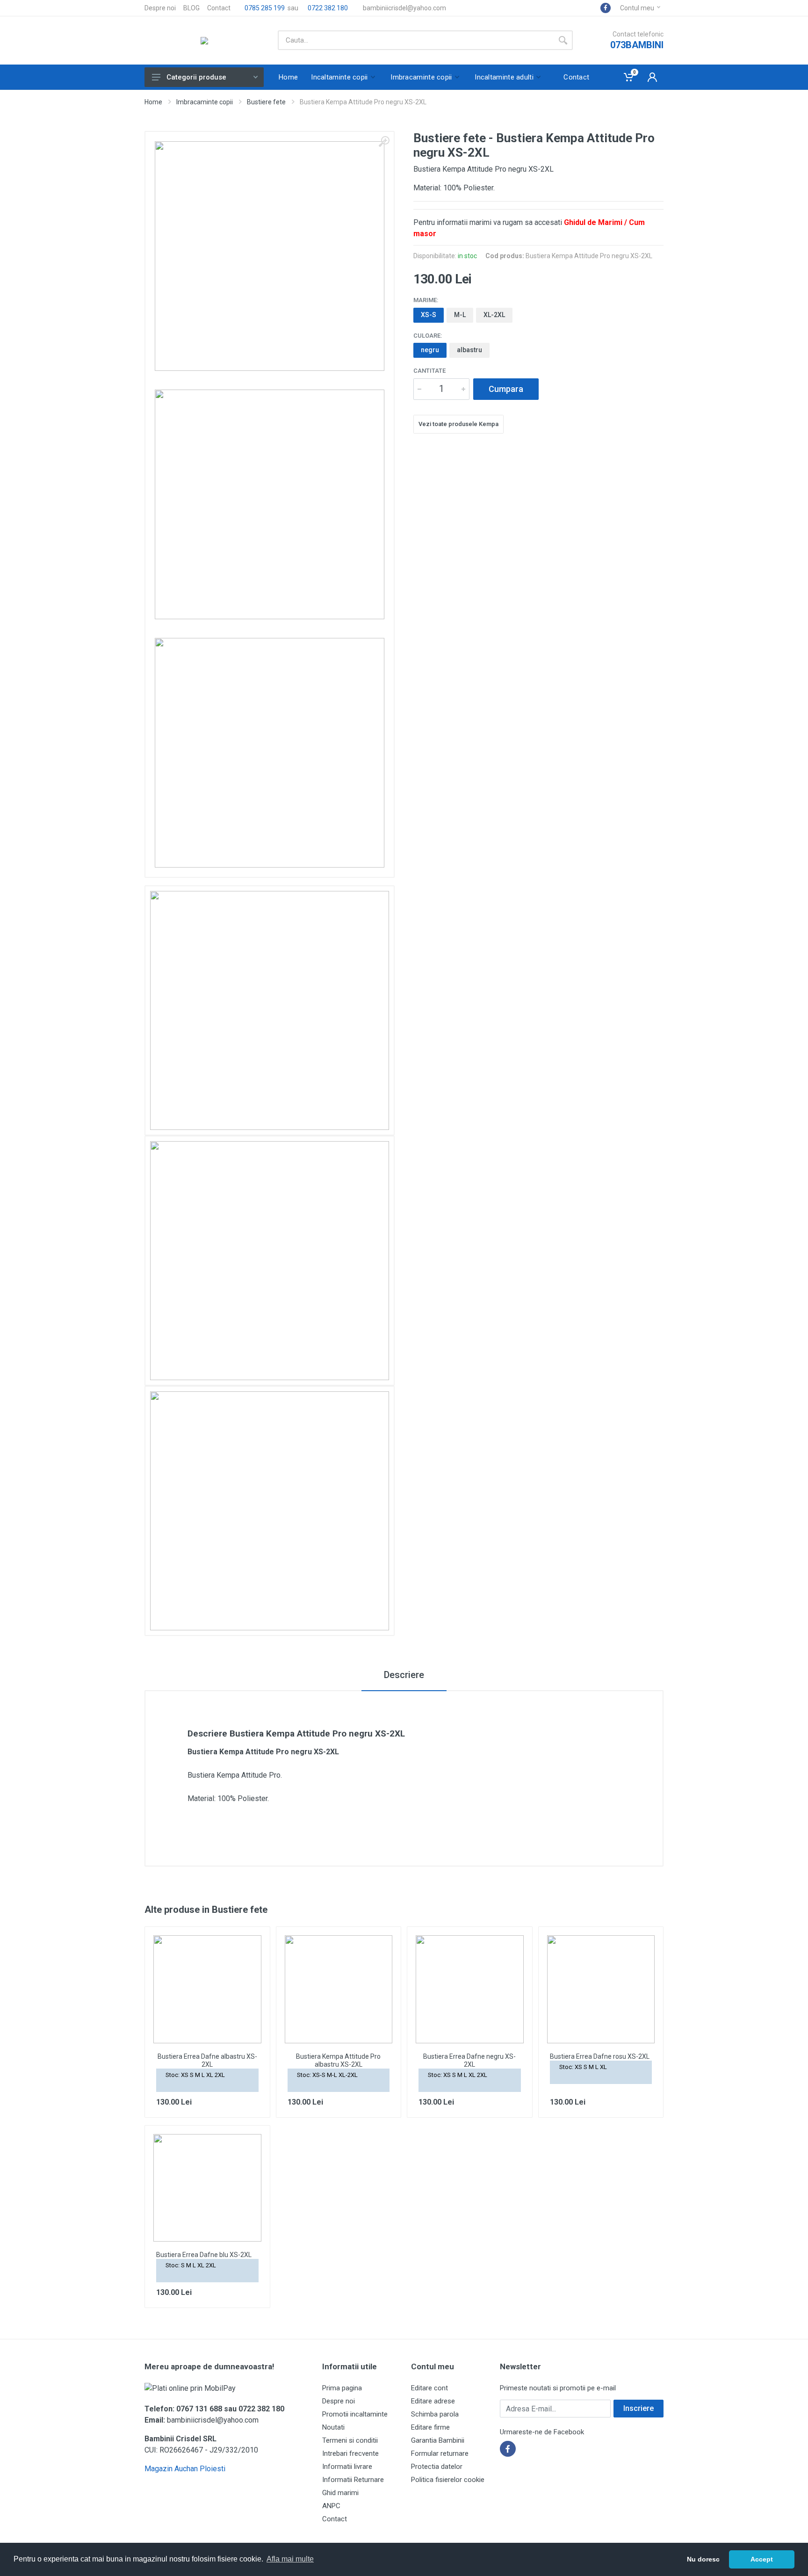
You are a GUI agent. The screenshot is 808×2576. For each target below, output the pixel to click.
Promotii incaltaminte (355, 2414)
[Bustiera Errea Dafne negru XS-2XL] (470, 1989)
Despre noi (160, 8)
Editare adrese (433, 2401)
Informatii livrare (347, 2467)
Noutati (333, 2427)
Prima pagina (342, 2388)
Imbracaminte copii (205, 102)
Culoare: (428, 336)
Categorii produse (196, 77)
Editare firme (430, 2427)
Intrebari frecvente (350, 2453)
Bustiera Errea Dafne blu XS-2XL (204, 2255)
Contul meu (637, 8)
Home (153, 102)
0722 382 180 (327, 8)
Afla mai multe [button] (290, 2559)
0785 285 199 (264, 8)
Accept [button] (762, 2559)
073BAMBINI (637, 45)
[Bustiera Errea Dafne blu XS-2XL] (207, 2188)
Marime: (426, 300)
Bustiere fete (266, 102)
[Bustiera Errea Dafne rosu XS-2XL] (601, 1989)
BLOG (191, 8)
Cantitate (429, 371)
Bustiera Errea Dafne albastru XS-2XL (207, 2060)
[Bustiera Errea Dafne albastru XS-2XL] (207, 1989)
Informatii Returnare (353, 2480)
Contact (219, 8)
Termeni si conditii (350, 2440)
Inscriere (638, 2408)
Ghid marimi (340, 2493)
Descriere (404, 1675)
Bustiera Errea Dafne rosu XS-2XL (600, 2056)
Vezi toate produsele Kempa (458, 424)
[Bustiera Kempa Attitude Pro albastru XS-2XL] (339, 1989)
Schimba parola (435, 2414)
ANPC (331, 2506)
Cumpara (506, 389)
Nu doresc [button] (703, 2559)
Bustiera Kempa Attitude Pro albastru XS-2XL (338, 2060)
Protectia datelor (437, 2467)
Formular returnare (440, 2453)
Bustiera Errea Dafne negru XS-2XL (469, 2060)
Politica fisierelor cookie (448, 2480)
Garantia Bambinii (438, 2440)
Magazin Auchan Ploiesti (185, 2469)
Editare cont (429, 2388)
